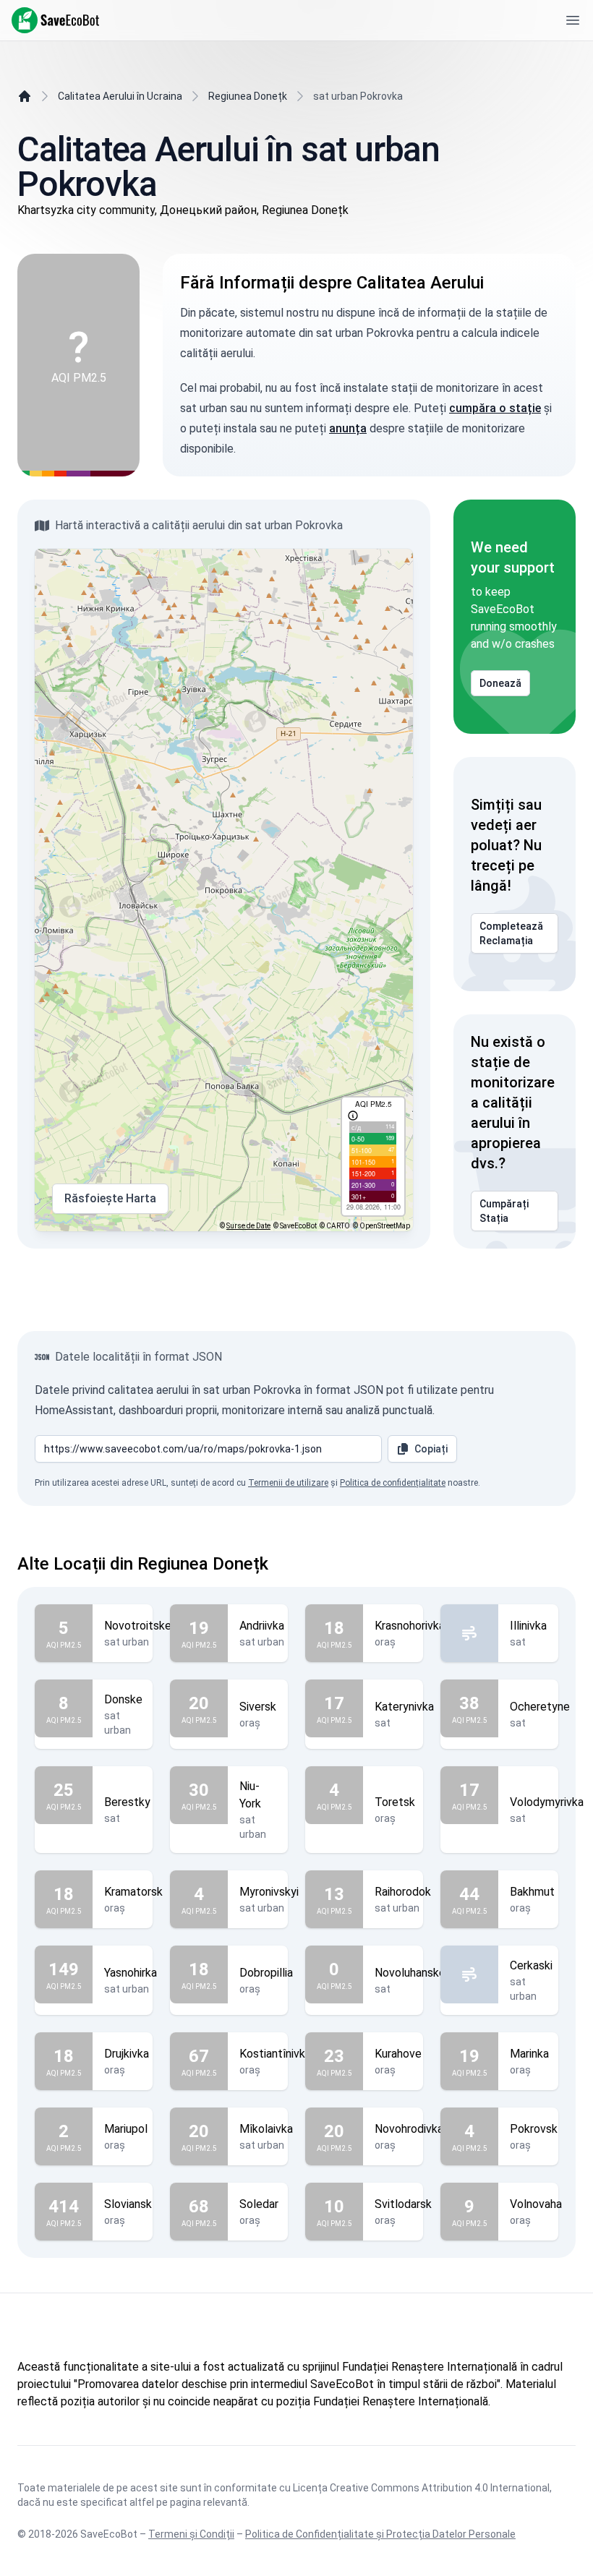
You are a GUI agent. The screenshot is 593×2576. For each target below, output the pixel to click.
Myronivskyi (269, 1892)
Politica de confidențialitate (393, 1483)
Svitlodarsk (403, 2204)
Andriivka (262, 1626)
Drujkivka (127, 2054)
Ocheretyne (540, 1707)
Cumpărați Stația (504, 1211)
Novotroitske (138, 1626)
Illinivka (528, 1626)
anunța (348, 428)
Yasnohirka (131, 1973)
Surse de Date (248, 1226)
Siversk (258, 1707)
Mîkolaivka (266, 2129)
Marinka (529, 2054)
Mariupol (126, 2129)
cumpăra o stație (495, 408)
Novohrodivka (409, 2129)
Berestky (127, 1802)
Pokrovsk (534, 2129)
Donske (123, 1699)
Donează (500, 683)
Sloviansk (128, 2204)
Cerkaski (531, 1965)
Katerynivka (404, 1707)
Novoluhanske (410, 1973)
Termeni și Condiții (191, 2534)
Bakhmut (532, 1892)
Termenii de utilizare (288, 1483)
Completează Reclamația (511, 933)
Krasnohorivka (410, 1626)
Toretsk (395, 1802)
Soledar (259, 2204)
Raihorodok (403, 1892)
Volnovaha (536, 2204)
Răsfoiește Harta (110, 1198)
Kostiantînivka (275, 2054)
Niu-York (250, 1795)
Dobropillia (266, 1973)
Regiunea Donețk (248, 96)
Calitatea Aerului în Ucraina (120, 96)
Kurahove (398, 2054)
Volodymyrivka (547, 1802)
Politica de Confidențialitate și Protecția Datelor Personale (380, 2534)
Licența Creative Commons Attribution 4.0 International (421, 2488)
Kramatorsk (133, 1892)
